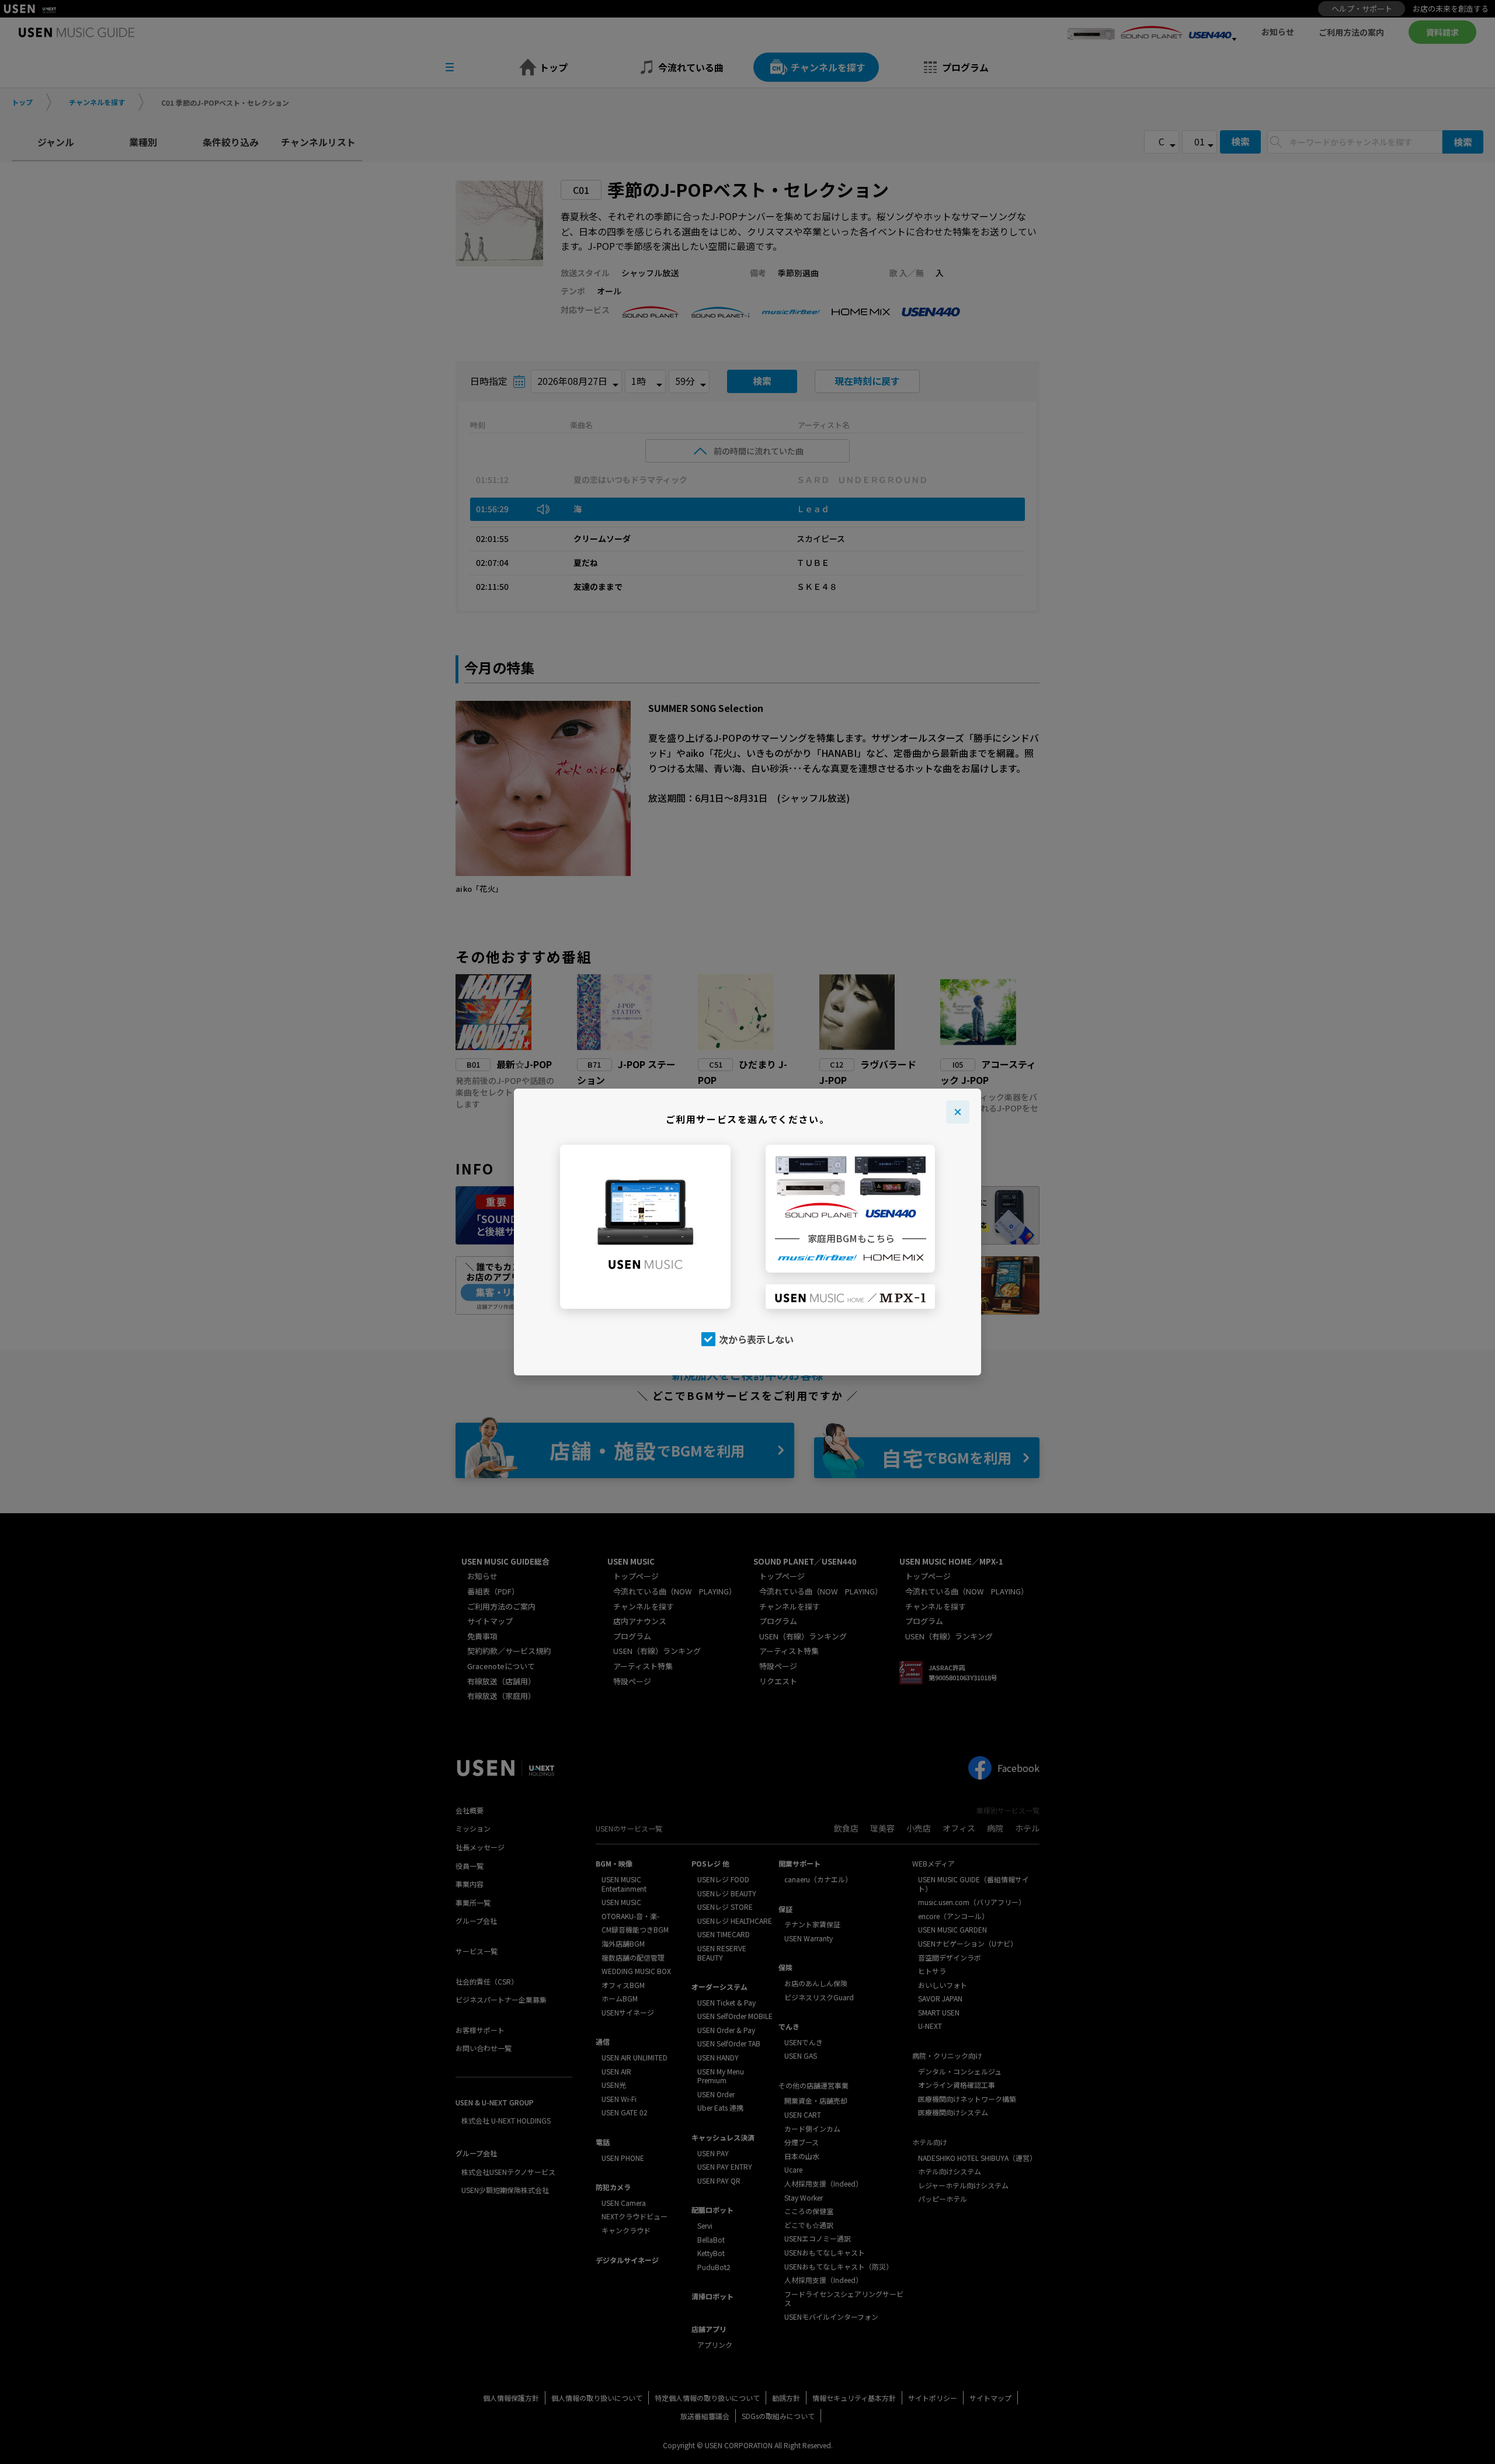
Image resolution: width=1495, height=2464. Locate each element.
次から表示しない (756, 1339)
